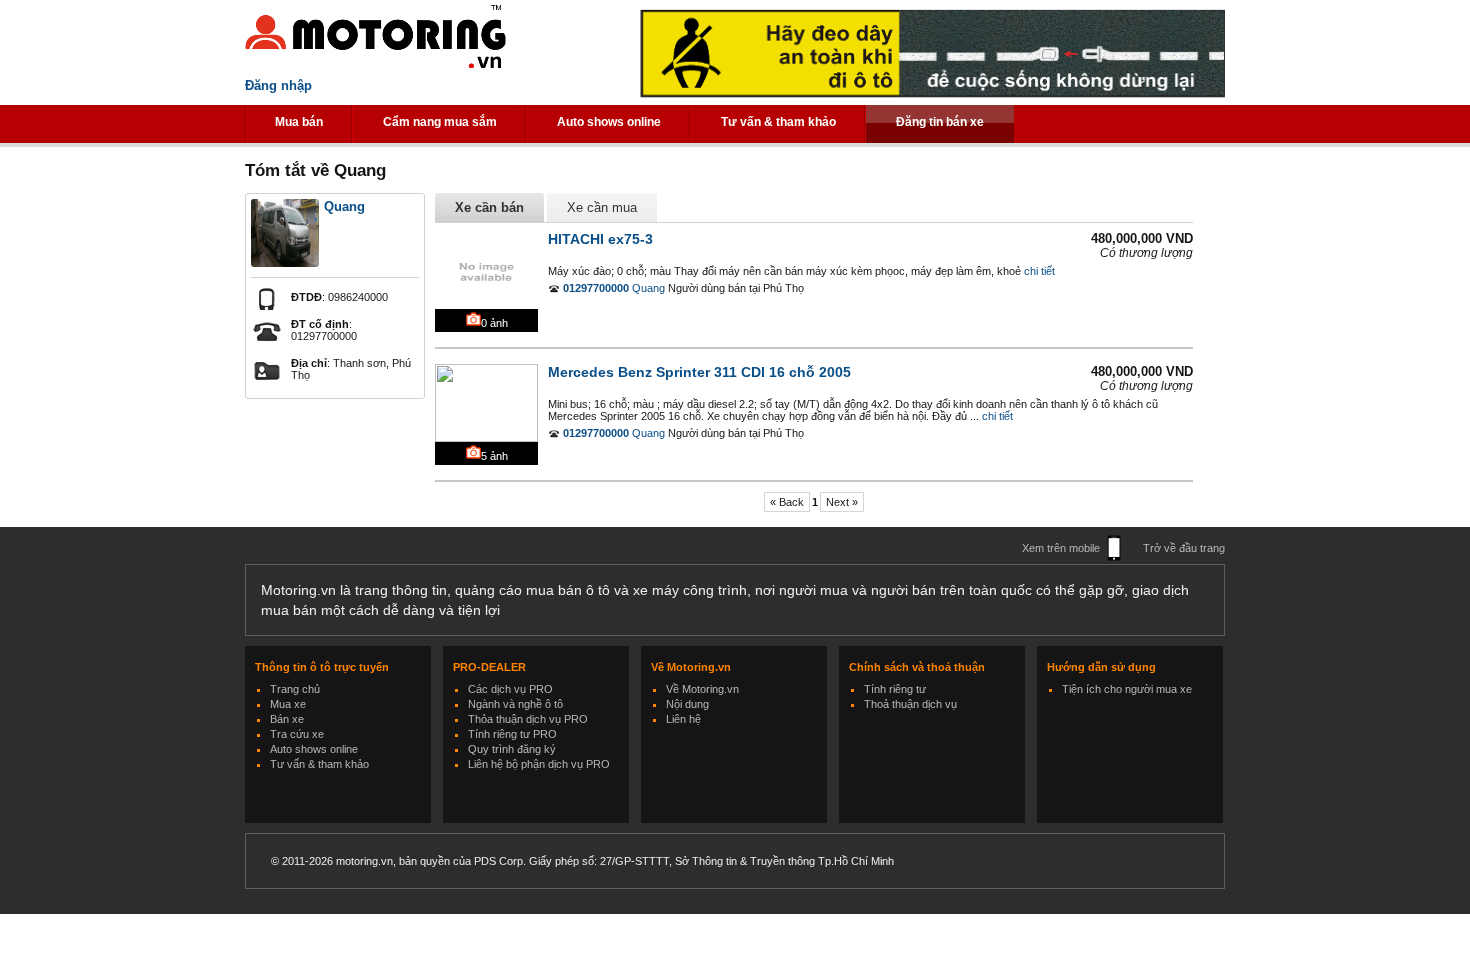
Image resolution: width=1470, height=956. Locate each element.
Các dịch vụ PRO (510, 689)
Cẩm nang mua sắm (440, 122)
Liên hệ (683, 719)
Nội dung (687, 704)
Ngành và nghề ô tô (515, 704)
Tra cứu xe (297, 734)
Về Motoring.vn (702, 689)
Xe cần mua (602, 207)
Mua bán (299, 122)
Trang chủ (295, 689)
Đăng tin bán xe (940, 122)
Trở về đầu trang (1184, 548)
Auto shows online (609, 122)
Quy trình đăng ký (512, 749)
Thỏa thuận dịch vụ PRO (528, 719)
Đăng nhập (278, 85)
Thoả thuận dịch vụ (910, 704)
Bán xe (287, 719)
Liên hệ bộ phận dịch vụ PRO (539, 764)
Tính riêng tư (895, 689)
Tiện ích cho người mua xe (1127, 689)
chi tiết (1039, 271)
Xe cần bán (489, 207)
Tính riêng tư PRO (512, 734)
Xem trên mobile (1061, 548)
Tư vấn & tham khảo (778, 122)
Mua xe (288, 704)
